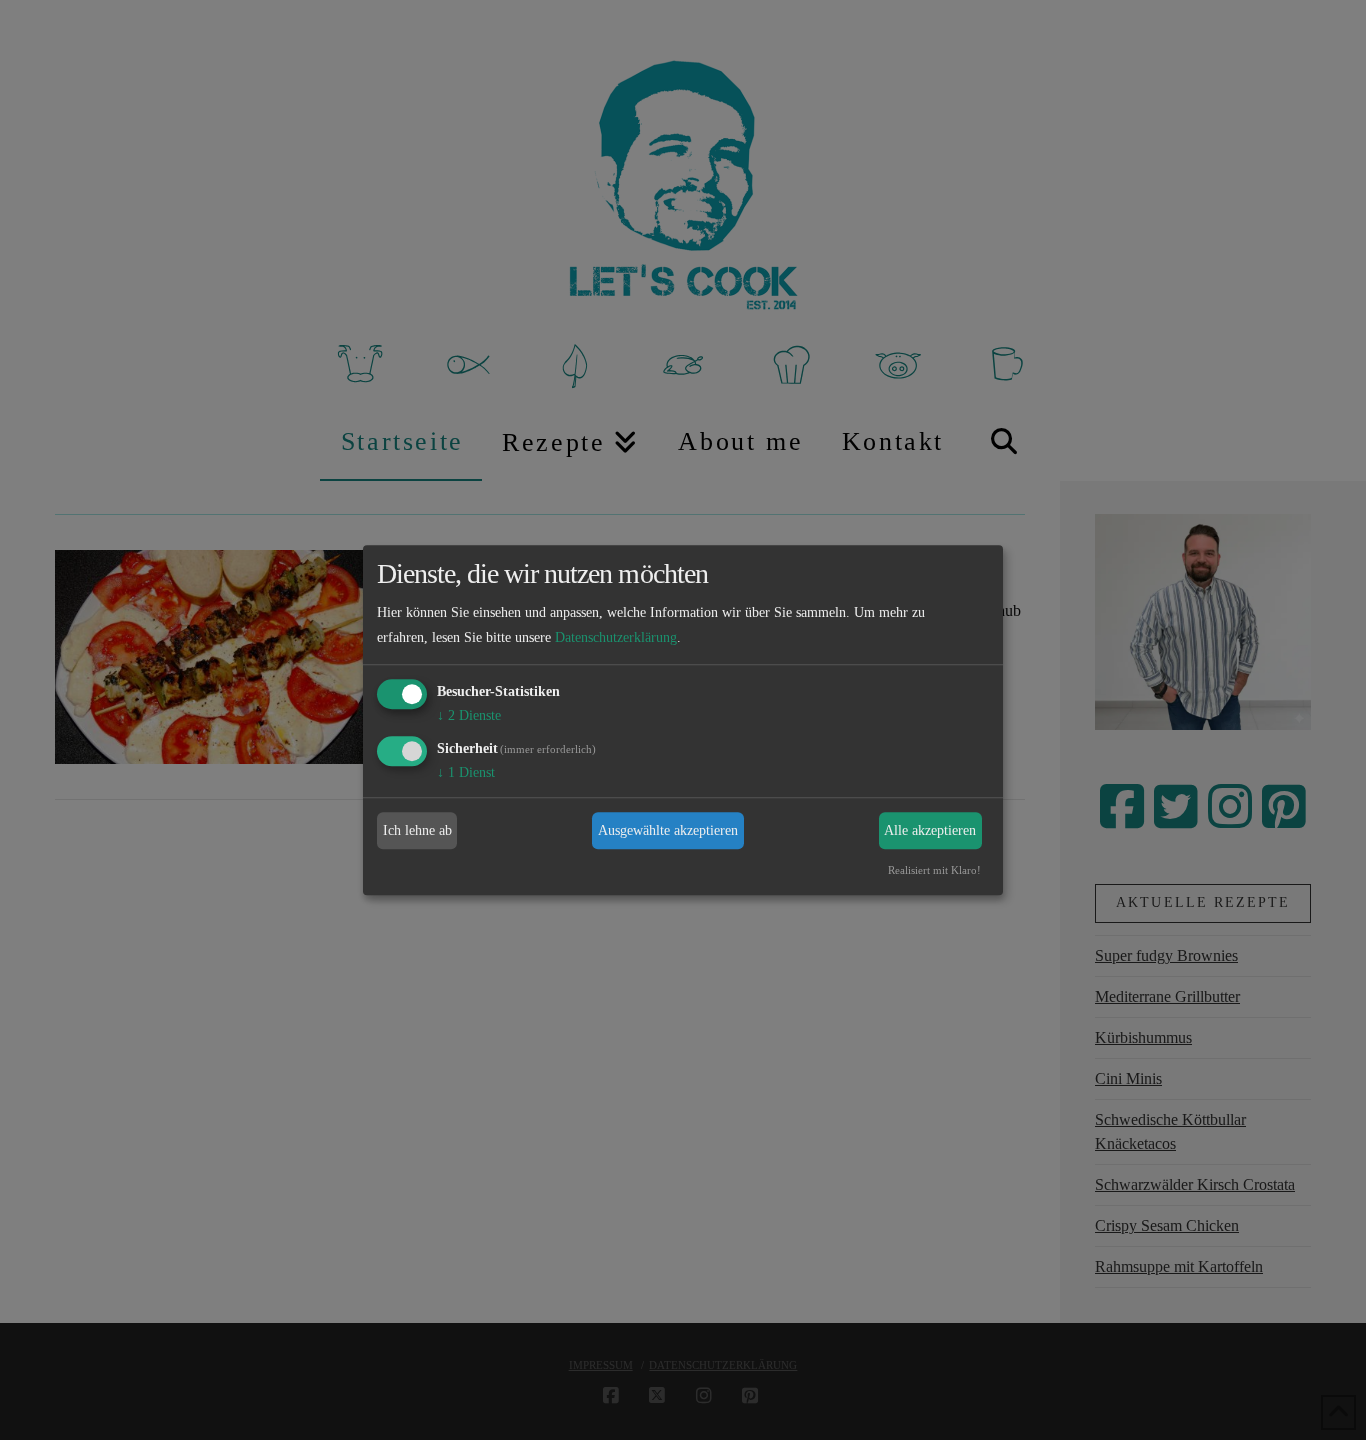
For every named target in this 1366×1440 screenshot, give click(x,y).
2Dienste (469, 715)
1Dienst (466, 772)
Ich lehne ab (417, 830)
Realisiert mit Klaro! (934, 871)
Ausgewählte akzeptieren (668, 830)
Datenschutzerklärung (616, 637)
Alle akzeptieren (930, 830)
